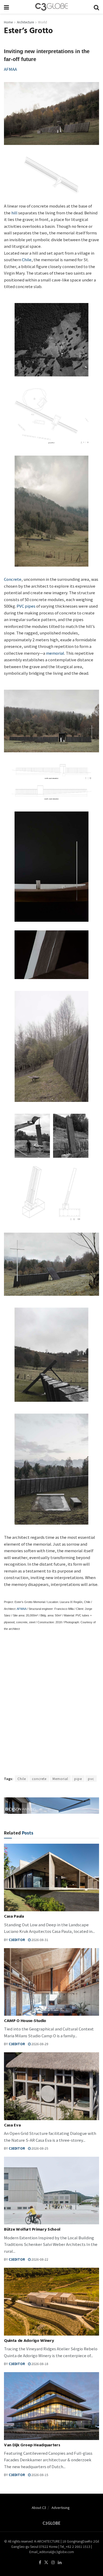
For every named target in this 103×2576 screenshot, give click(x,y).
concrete (39, 1779)
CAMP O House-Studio (25, 2021)
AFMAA (10, 69)
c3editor (17, 1940)
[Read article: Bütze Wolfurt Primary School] (51, 2191)
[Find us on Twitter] (46, 2562)
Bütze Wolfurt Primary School (32, 2230)
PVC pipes (26, 606)
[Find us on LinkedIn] (60, 2562)
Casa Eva (12, 2126)
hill (14, 213)
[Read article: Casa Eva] (51, 2086)
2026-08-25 (39, 2148)
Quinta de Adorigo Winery (29, 2341)
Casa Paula (14, 1917)
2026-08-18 (39, 2364)
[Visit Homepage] (51, 7)
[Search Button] (96, 7)
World (43, 22)
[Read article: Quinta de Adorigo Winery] (51, 2302)
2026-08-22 (39, 2259)
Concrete (13, 579)
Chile (27, 259)
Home (8, 22)
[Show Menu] (6, 7)
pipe (78, 1779)
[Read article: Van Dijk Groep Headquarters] (51, 2406)
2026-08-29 (39, 2044)
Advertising (61, 2507)
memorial (55, 653)
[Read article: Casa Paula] (51, 1877)
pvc (91, 1779)
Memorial (60, 1779)
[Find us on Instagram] (53, 2562)
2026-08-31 (39, 1940)
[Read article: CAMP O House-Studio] (51, 1982)
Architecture (25, 22)
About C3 (39, 2507)
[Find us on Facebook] (40, 2562)
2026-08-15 (39, 2475)
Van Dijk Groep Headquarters (32, 2446)
